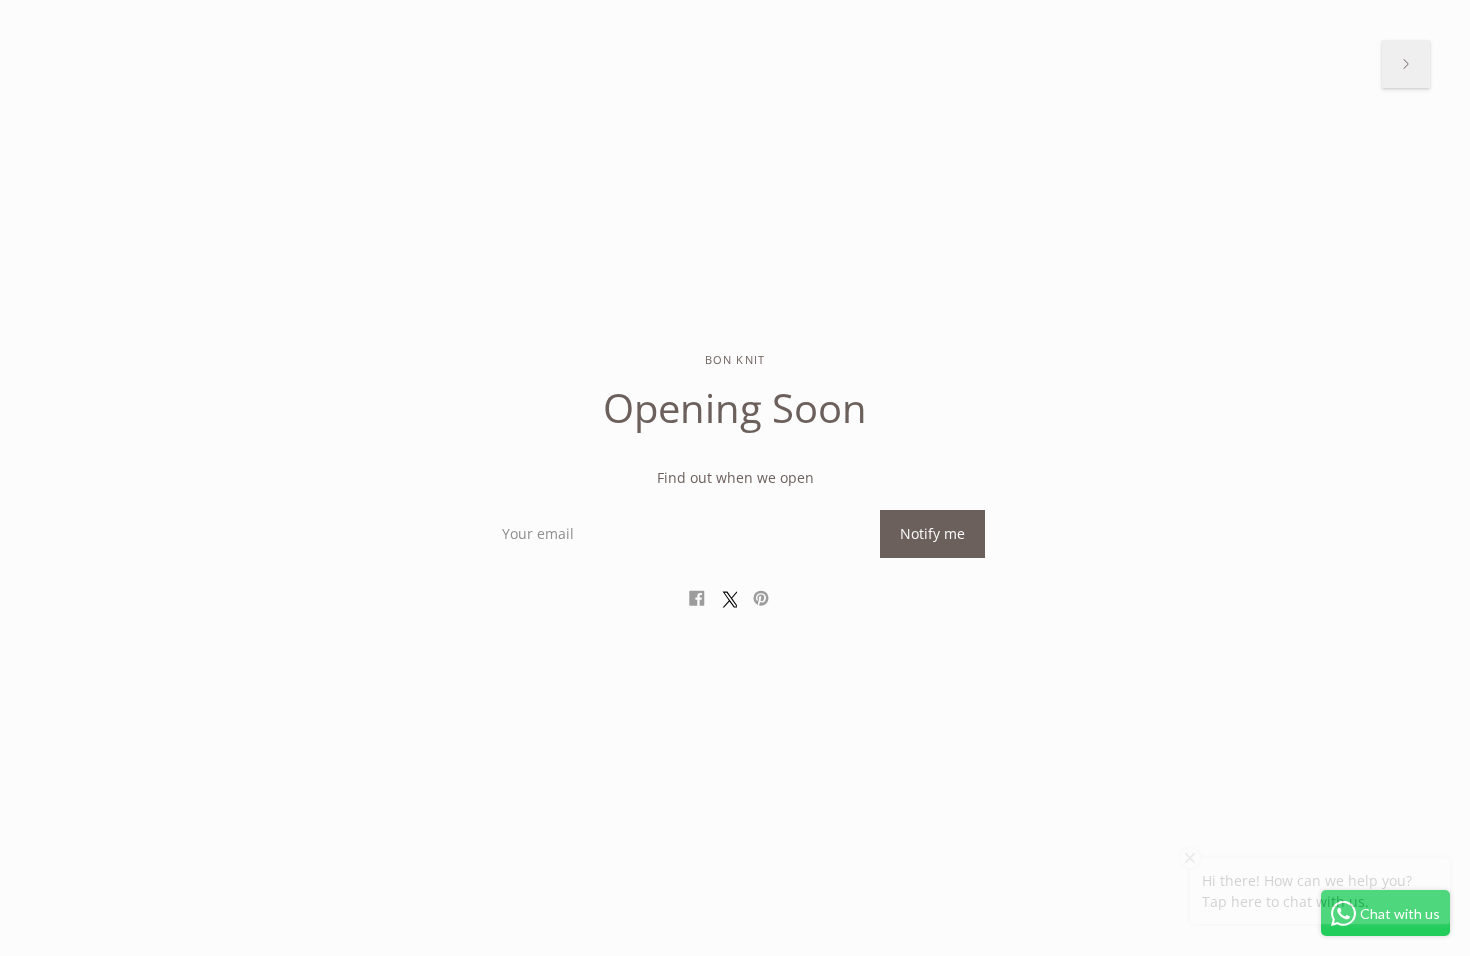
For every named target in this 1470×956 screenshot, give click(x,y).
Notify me (932, 533)
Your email (535, 509)
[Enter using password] (1406, 64)
